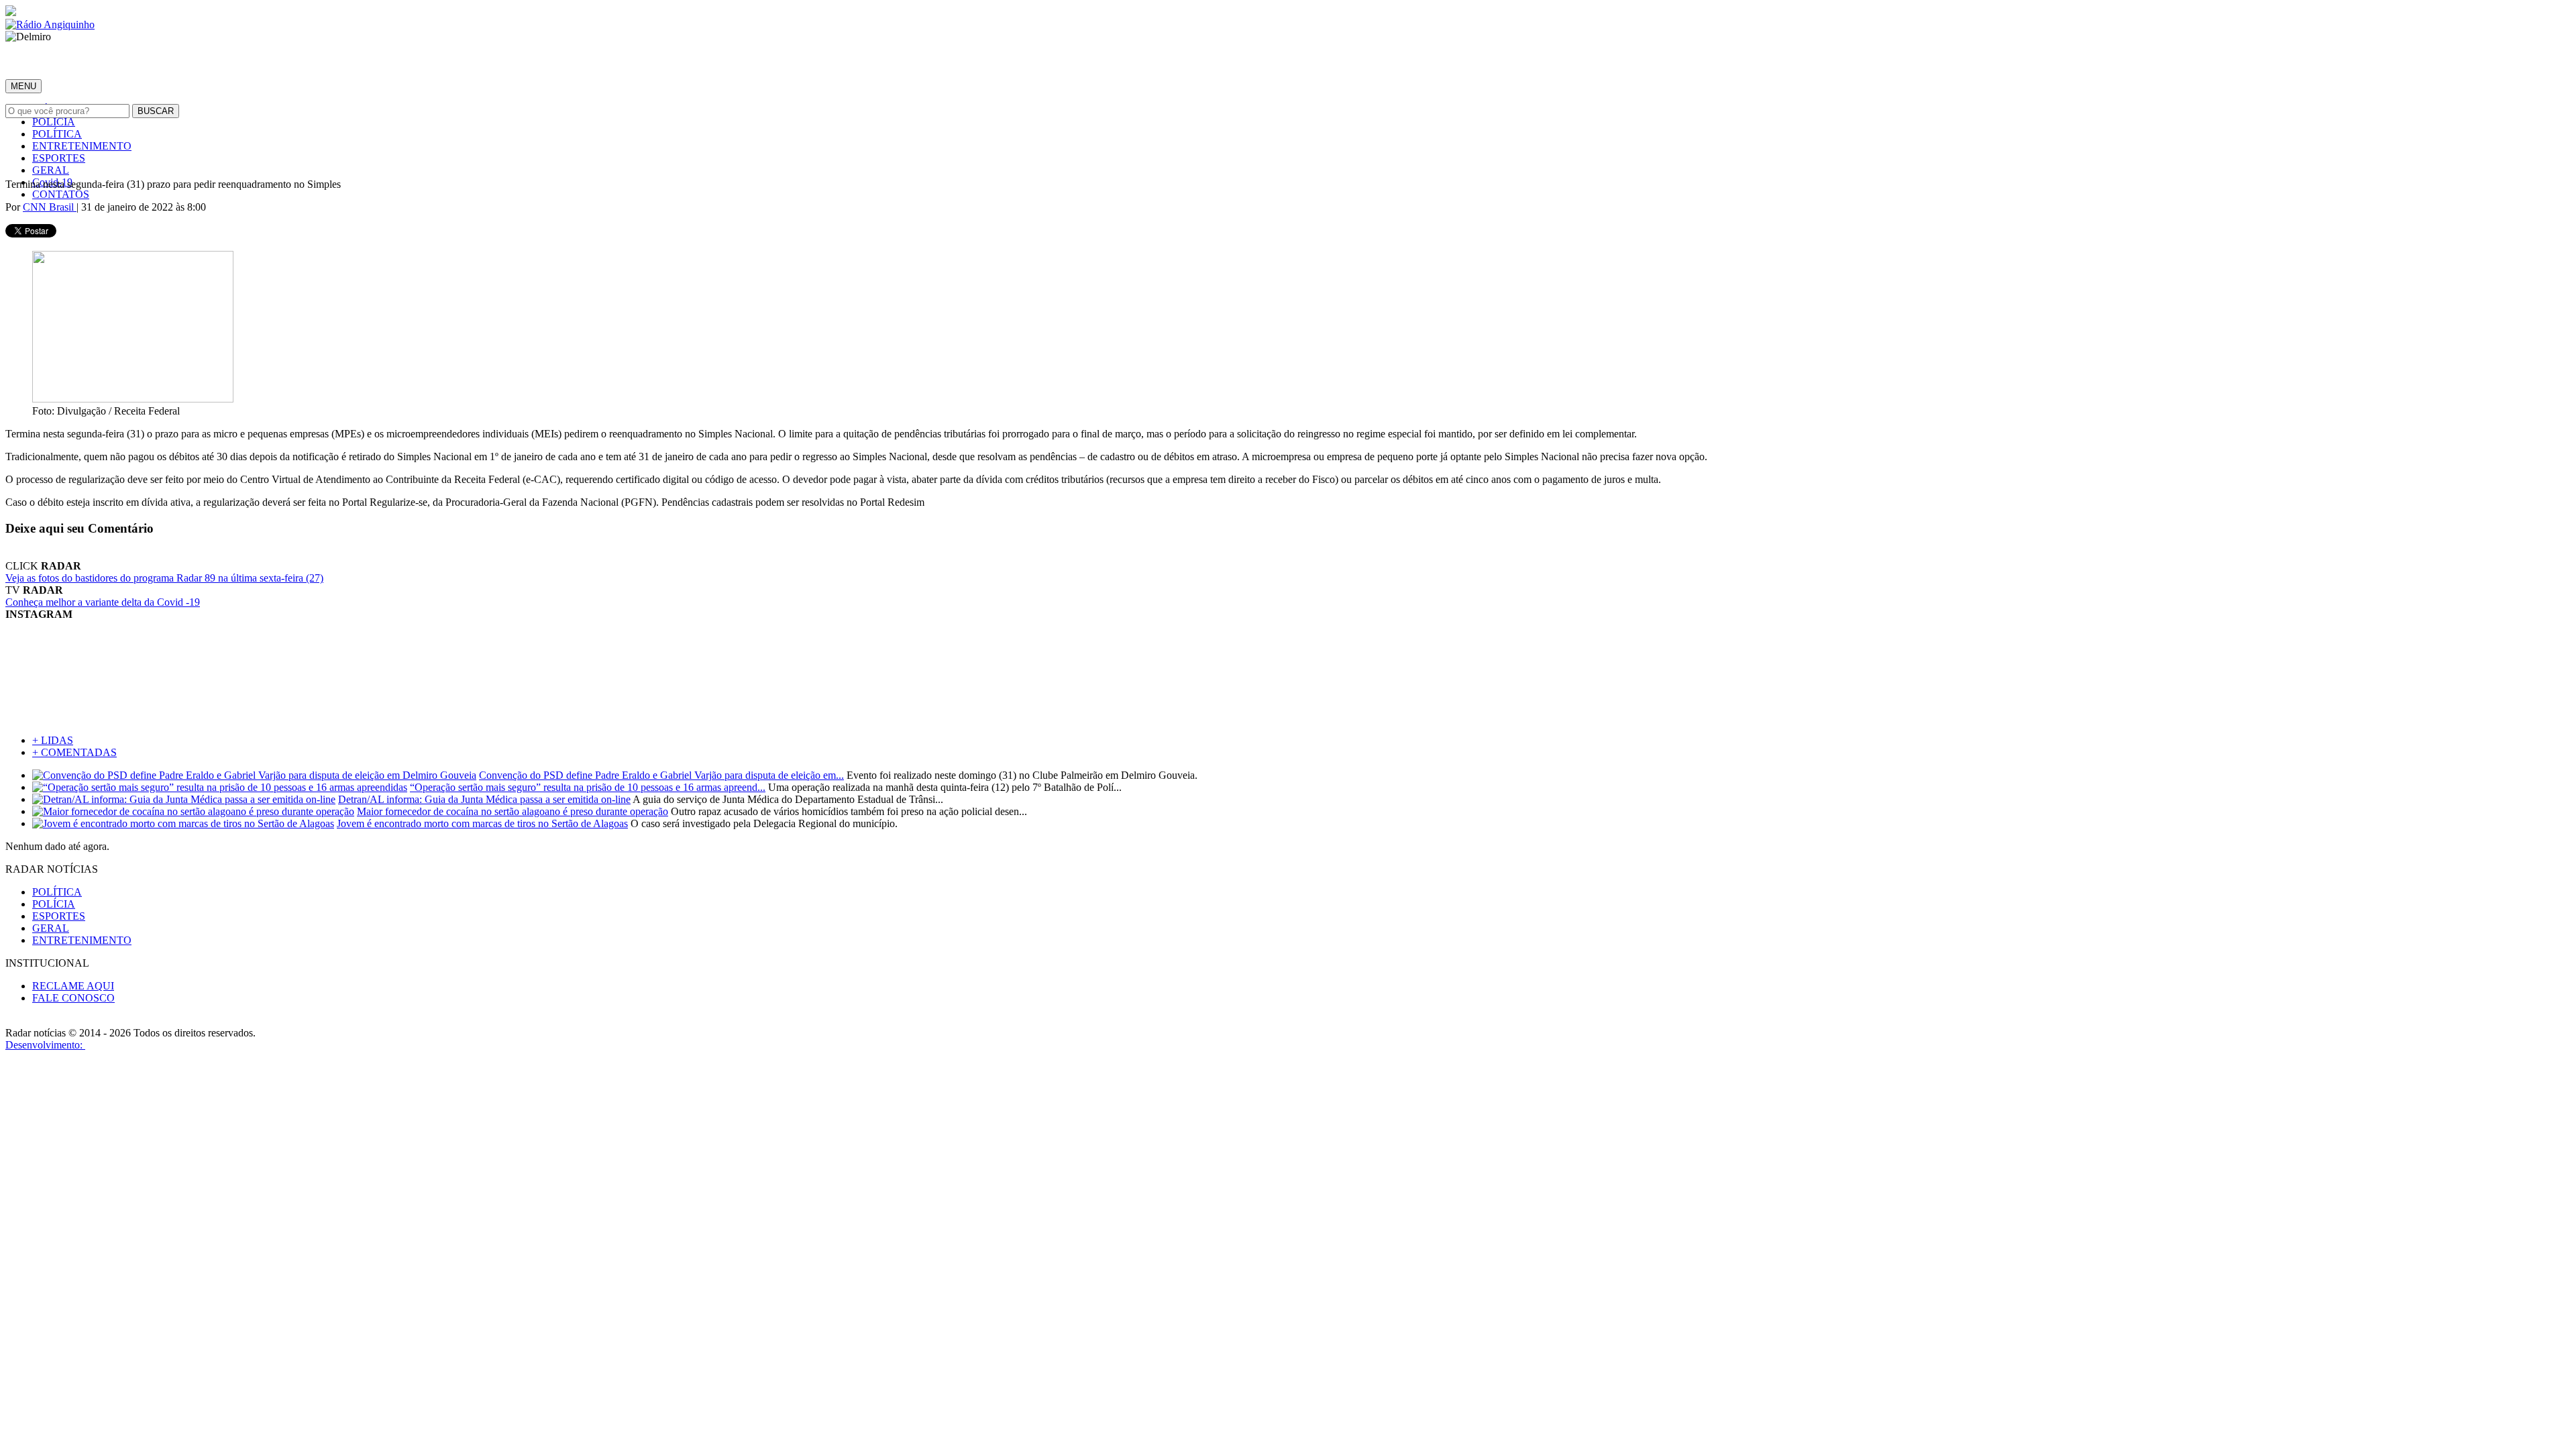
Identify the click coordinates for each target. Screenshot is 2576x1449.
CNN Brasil (50, 207)
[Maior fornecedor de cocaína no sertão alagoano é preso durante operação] (193, 811)
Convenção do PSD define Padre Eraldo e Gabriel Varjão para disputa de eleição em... (661, 775)
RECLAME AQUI (73, 986)
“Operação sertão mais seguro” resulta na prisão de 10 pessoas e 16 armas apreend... (588, 787)
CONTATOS (61, 194)
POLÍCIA (54, 122)
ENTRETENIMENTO (82, 146)
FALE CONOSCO (73, 998)
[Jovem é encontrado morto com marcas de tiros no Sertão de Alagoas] (183, 823)
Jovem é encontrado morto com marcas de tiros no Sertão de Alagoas (482, 823)
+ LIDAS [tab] (53, 740)
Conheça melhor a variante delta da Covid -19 (103, 602)
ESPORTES (59, 158)
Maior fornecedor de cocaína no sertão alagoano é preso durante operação (513, 811)
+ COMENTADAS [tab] (74, 752)
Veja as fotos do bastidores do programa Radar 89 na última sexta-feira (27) (164, 578)
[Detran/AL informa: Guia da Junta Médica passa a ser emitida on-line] (184, 799)
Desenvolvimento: (45, 1045)
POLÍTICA (57, 134)
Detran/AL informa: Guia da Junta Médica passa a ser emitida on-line (484, 799)
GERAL (51, 170)
